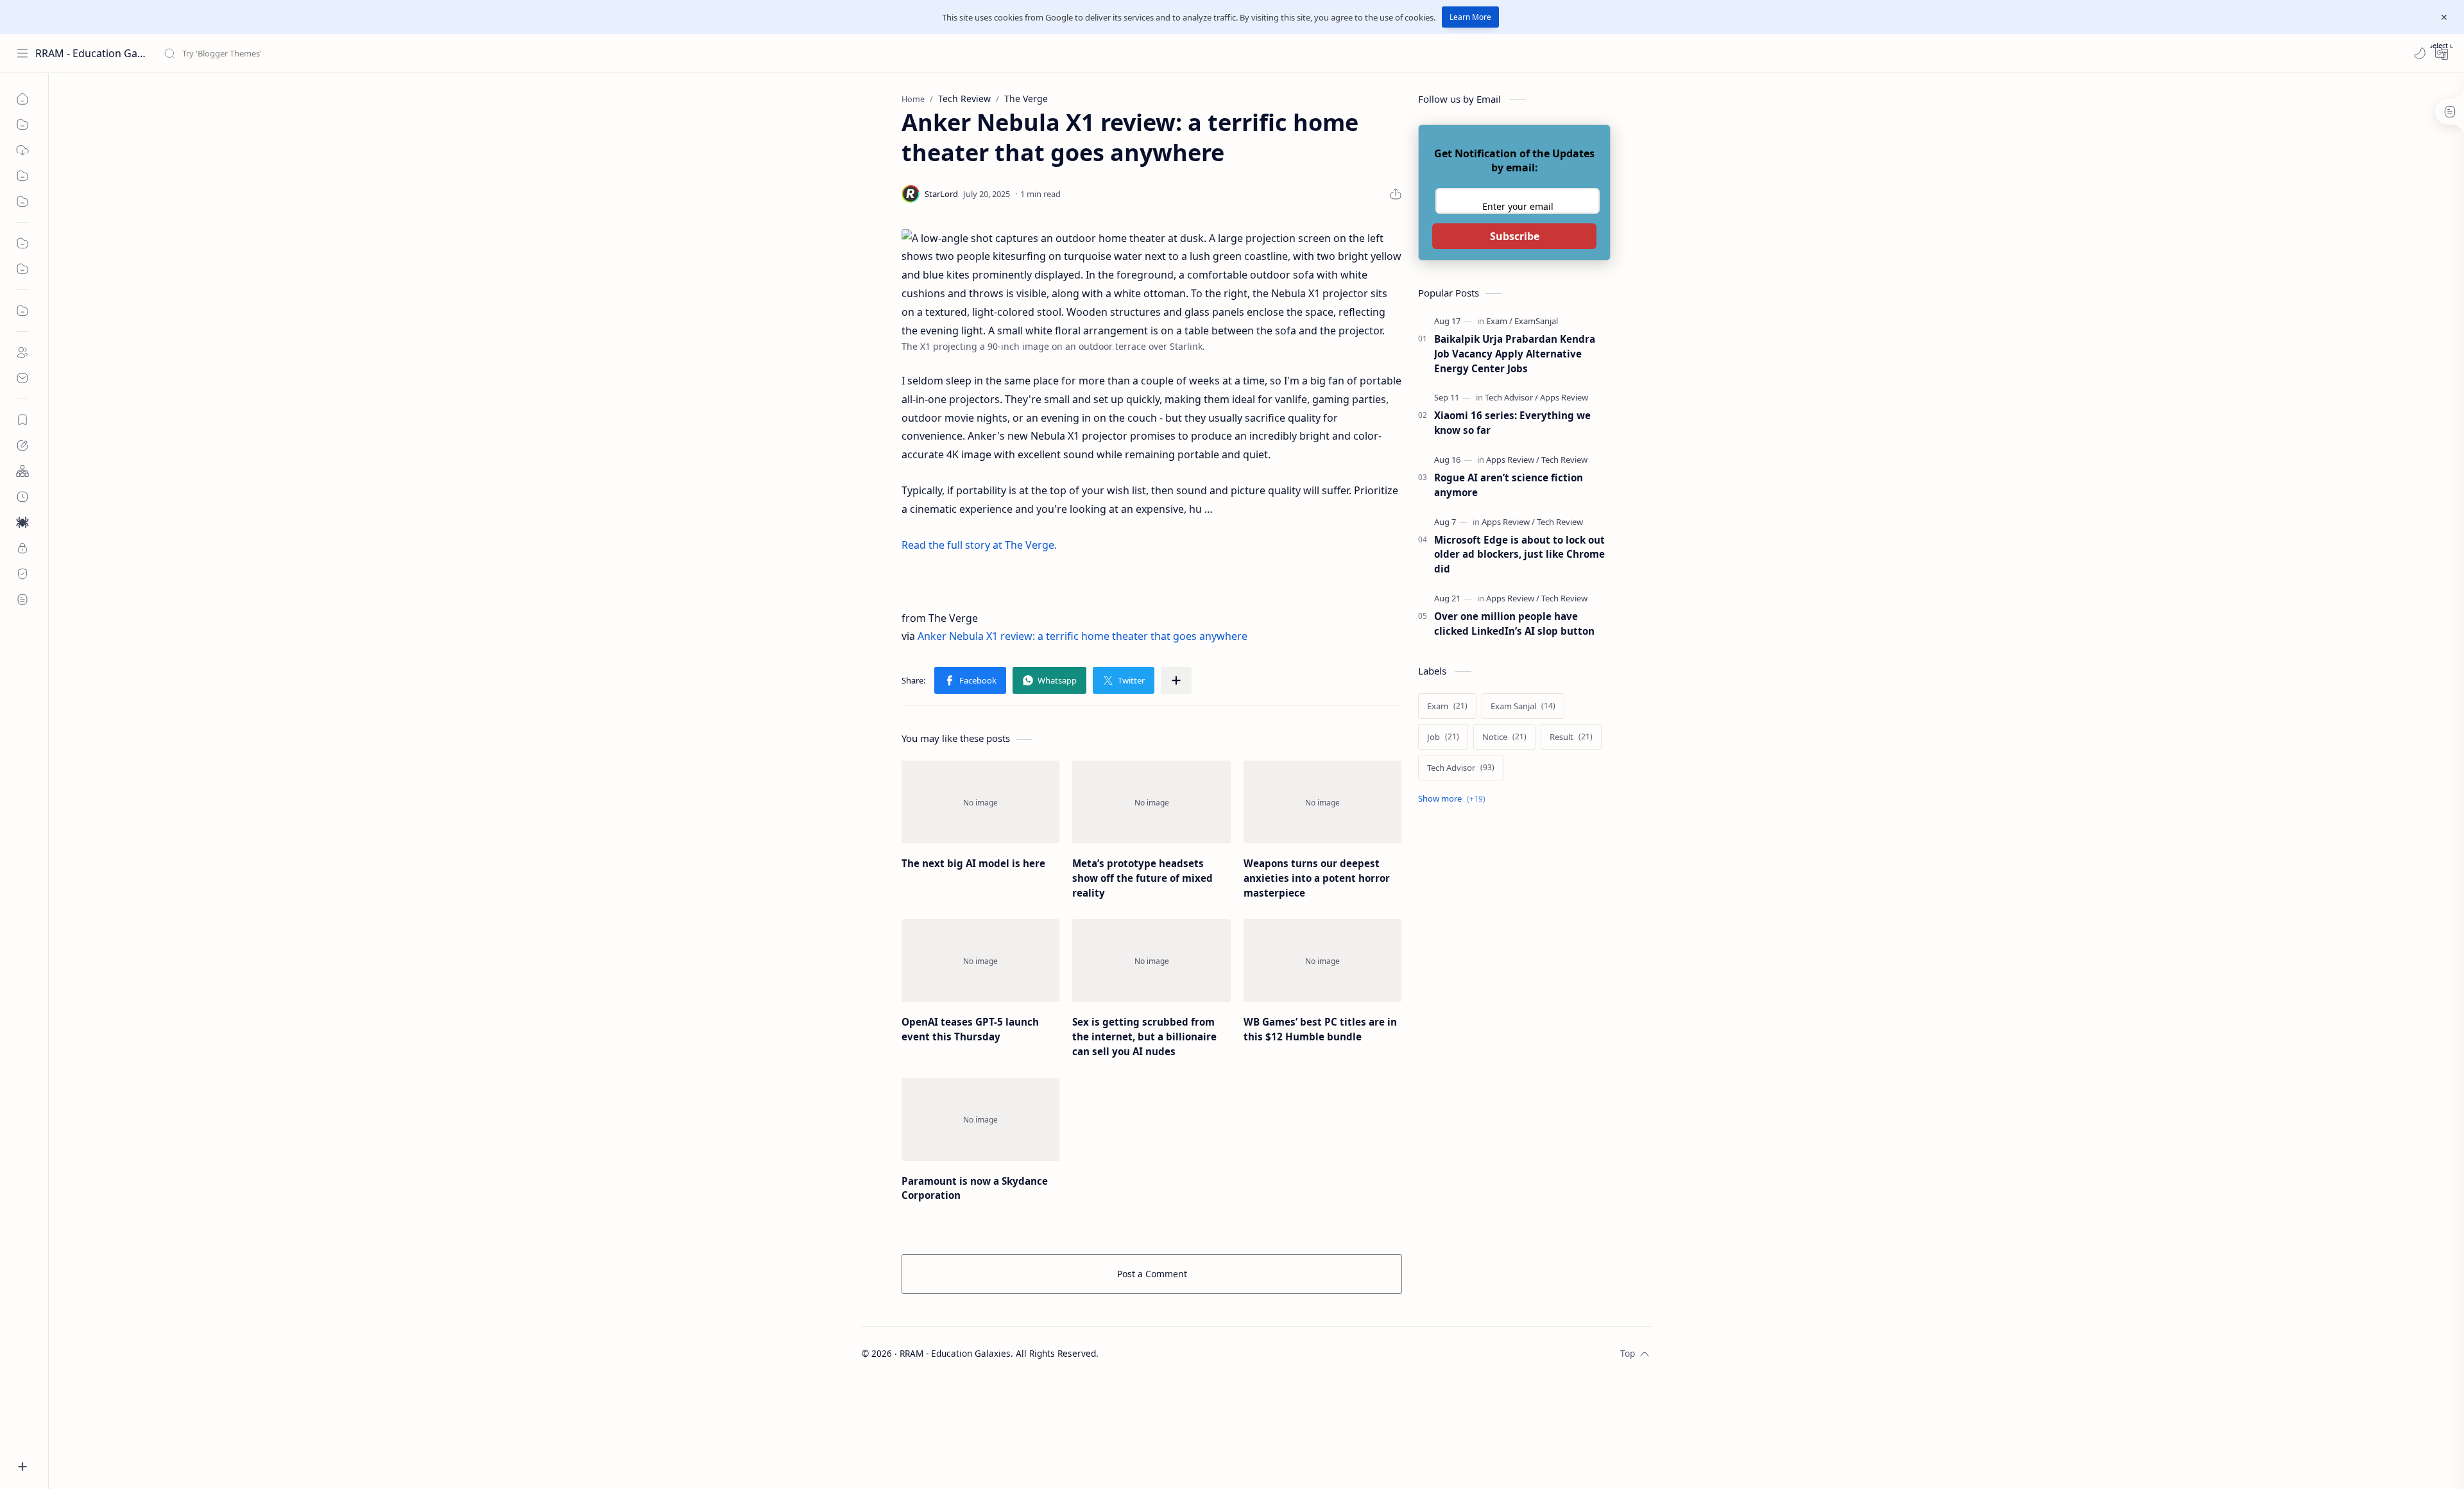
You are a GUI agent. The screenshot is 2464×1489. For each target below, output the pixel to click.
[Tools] (22, 125)
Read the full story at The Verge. (979, 545)
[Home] (22, 99)
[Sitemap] (22, 471)
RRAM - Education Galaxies (91, 53)
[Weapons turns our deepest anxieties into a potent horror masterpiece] (1322, 802)
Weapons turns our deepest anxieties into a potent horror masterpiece (1317, 878)
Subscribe (1515, 236)
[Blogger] (22, 311)
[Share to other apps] (1176, 680)
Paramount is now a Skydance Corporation (975, 1188)
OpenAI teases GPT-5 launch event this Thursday (970, 1029)
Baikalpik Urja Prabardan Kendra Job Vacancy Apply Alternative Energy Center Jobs (1515, 354)
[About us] (22, 352)
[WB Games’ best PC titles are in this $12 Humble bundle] (1322, 960)
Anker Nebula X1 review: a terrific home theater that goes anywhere (1082, 636)
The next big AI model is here (973, 863)
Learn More (1470, 17)
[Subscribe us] (22, 420)
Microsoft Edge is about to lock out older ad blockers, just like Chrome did (1519, 555)
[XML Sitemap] (22, 497)
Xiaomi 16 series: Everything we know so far (1512, 423)
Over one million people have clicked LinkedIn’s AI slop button (1514, 624)
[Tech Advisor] (1511, 397)
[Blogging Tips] (22, 176)
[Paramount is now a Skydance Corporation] (980, 1120)
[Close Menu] (2444, 17)
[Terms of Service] (22, 599)
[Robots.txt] (22, 522)
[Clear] (365, 53)
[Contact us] (22, 378)
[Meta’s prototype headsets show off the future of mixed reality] (1151, 802)
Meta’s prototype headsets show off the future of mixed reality (1142, 878)
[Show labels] (1454, 799)
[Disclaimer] (22, 574)
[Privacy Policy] (22, 548)
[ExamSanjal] (1536, 321)
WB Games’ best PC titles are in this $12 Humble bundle (1320, 1029)
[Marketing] (22, 243)
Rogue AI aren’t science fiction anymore (1509, 485)
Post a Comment (1152, 1274)
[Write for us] (22, 445)
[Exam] (1499, 321)
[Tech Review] (1564, 460)
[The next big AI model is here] (980, 802)
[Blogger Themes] (22, 150)
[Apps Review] (1564, 397)
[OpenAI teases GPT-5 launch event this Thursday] (980, 960)
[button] (2420, 53)
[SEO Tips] (22, 202)
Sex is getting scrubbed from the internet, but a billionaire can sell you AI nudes (1144, 1037)
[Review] (22, 269)
